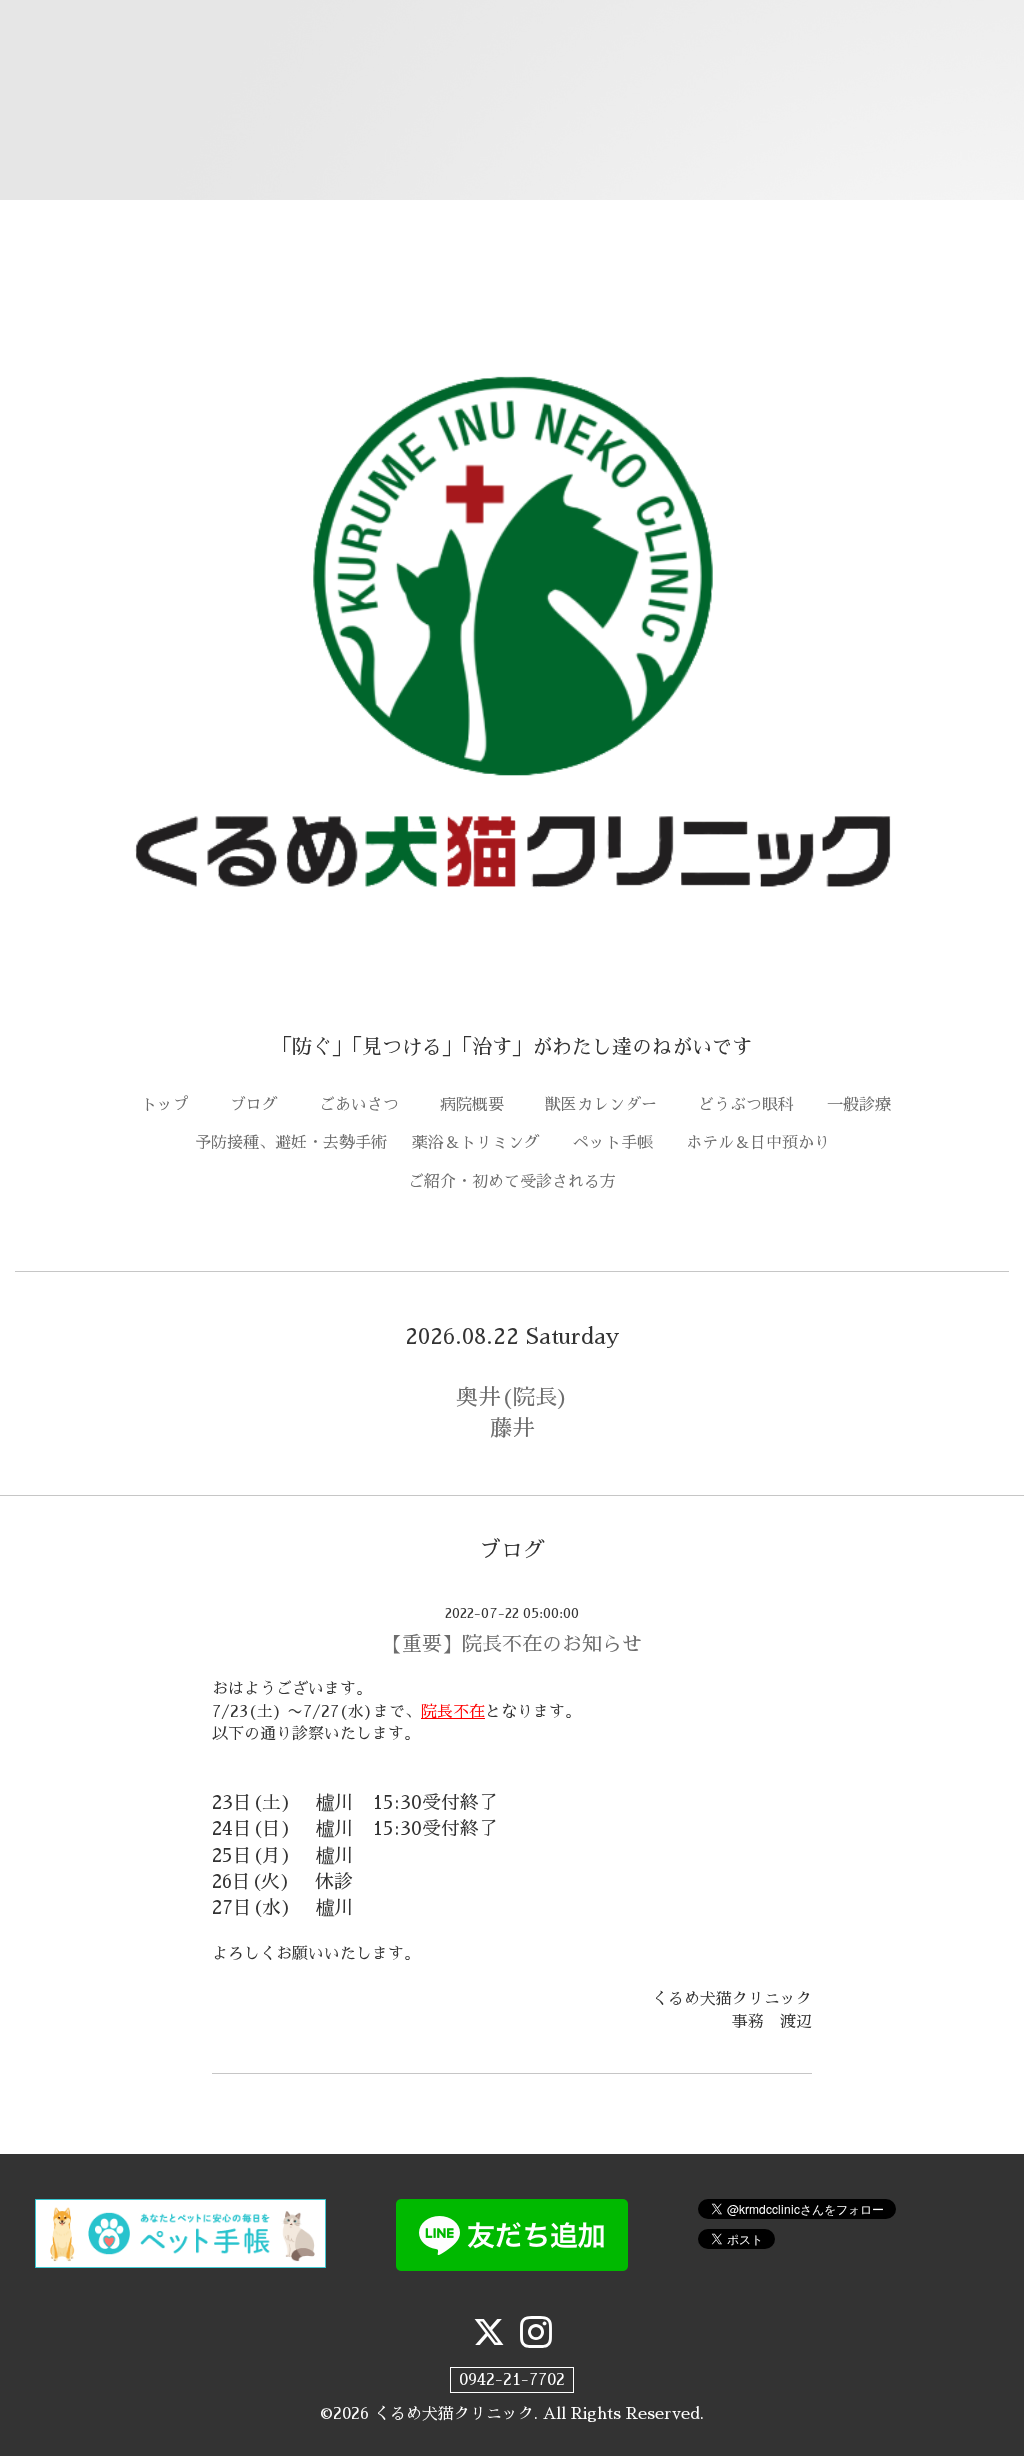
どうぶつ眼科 (754, 1105)
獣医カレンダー (609, 1105)
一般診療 (859, 1105)
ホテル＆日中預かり (758, 1143)
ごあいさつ (367, 1105)
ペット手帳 (621, 1143)
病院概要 (480, 1105)
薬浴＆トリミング (476, 1143)
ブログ (262, 1105)
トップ (173, 1105)
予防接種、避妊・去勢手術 (291, 1143)
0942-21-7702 (512, 2380)
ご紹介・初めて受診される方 (512, 1182)
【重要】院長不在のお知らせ (512, 1644)
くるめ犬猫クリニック (454, 2414)
